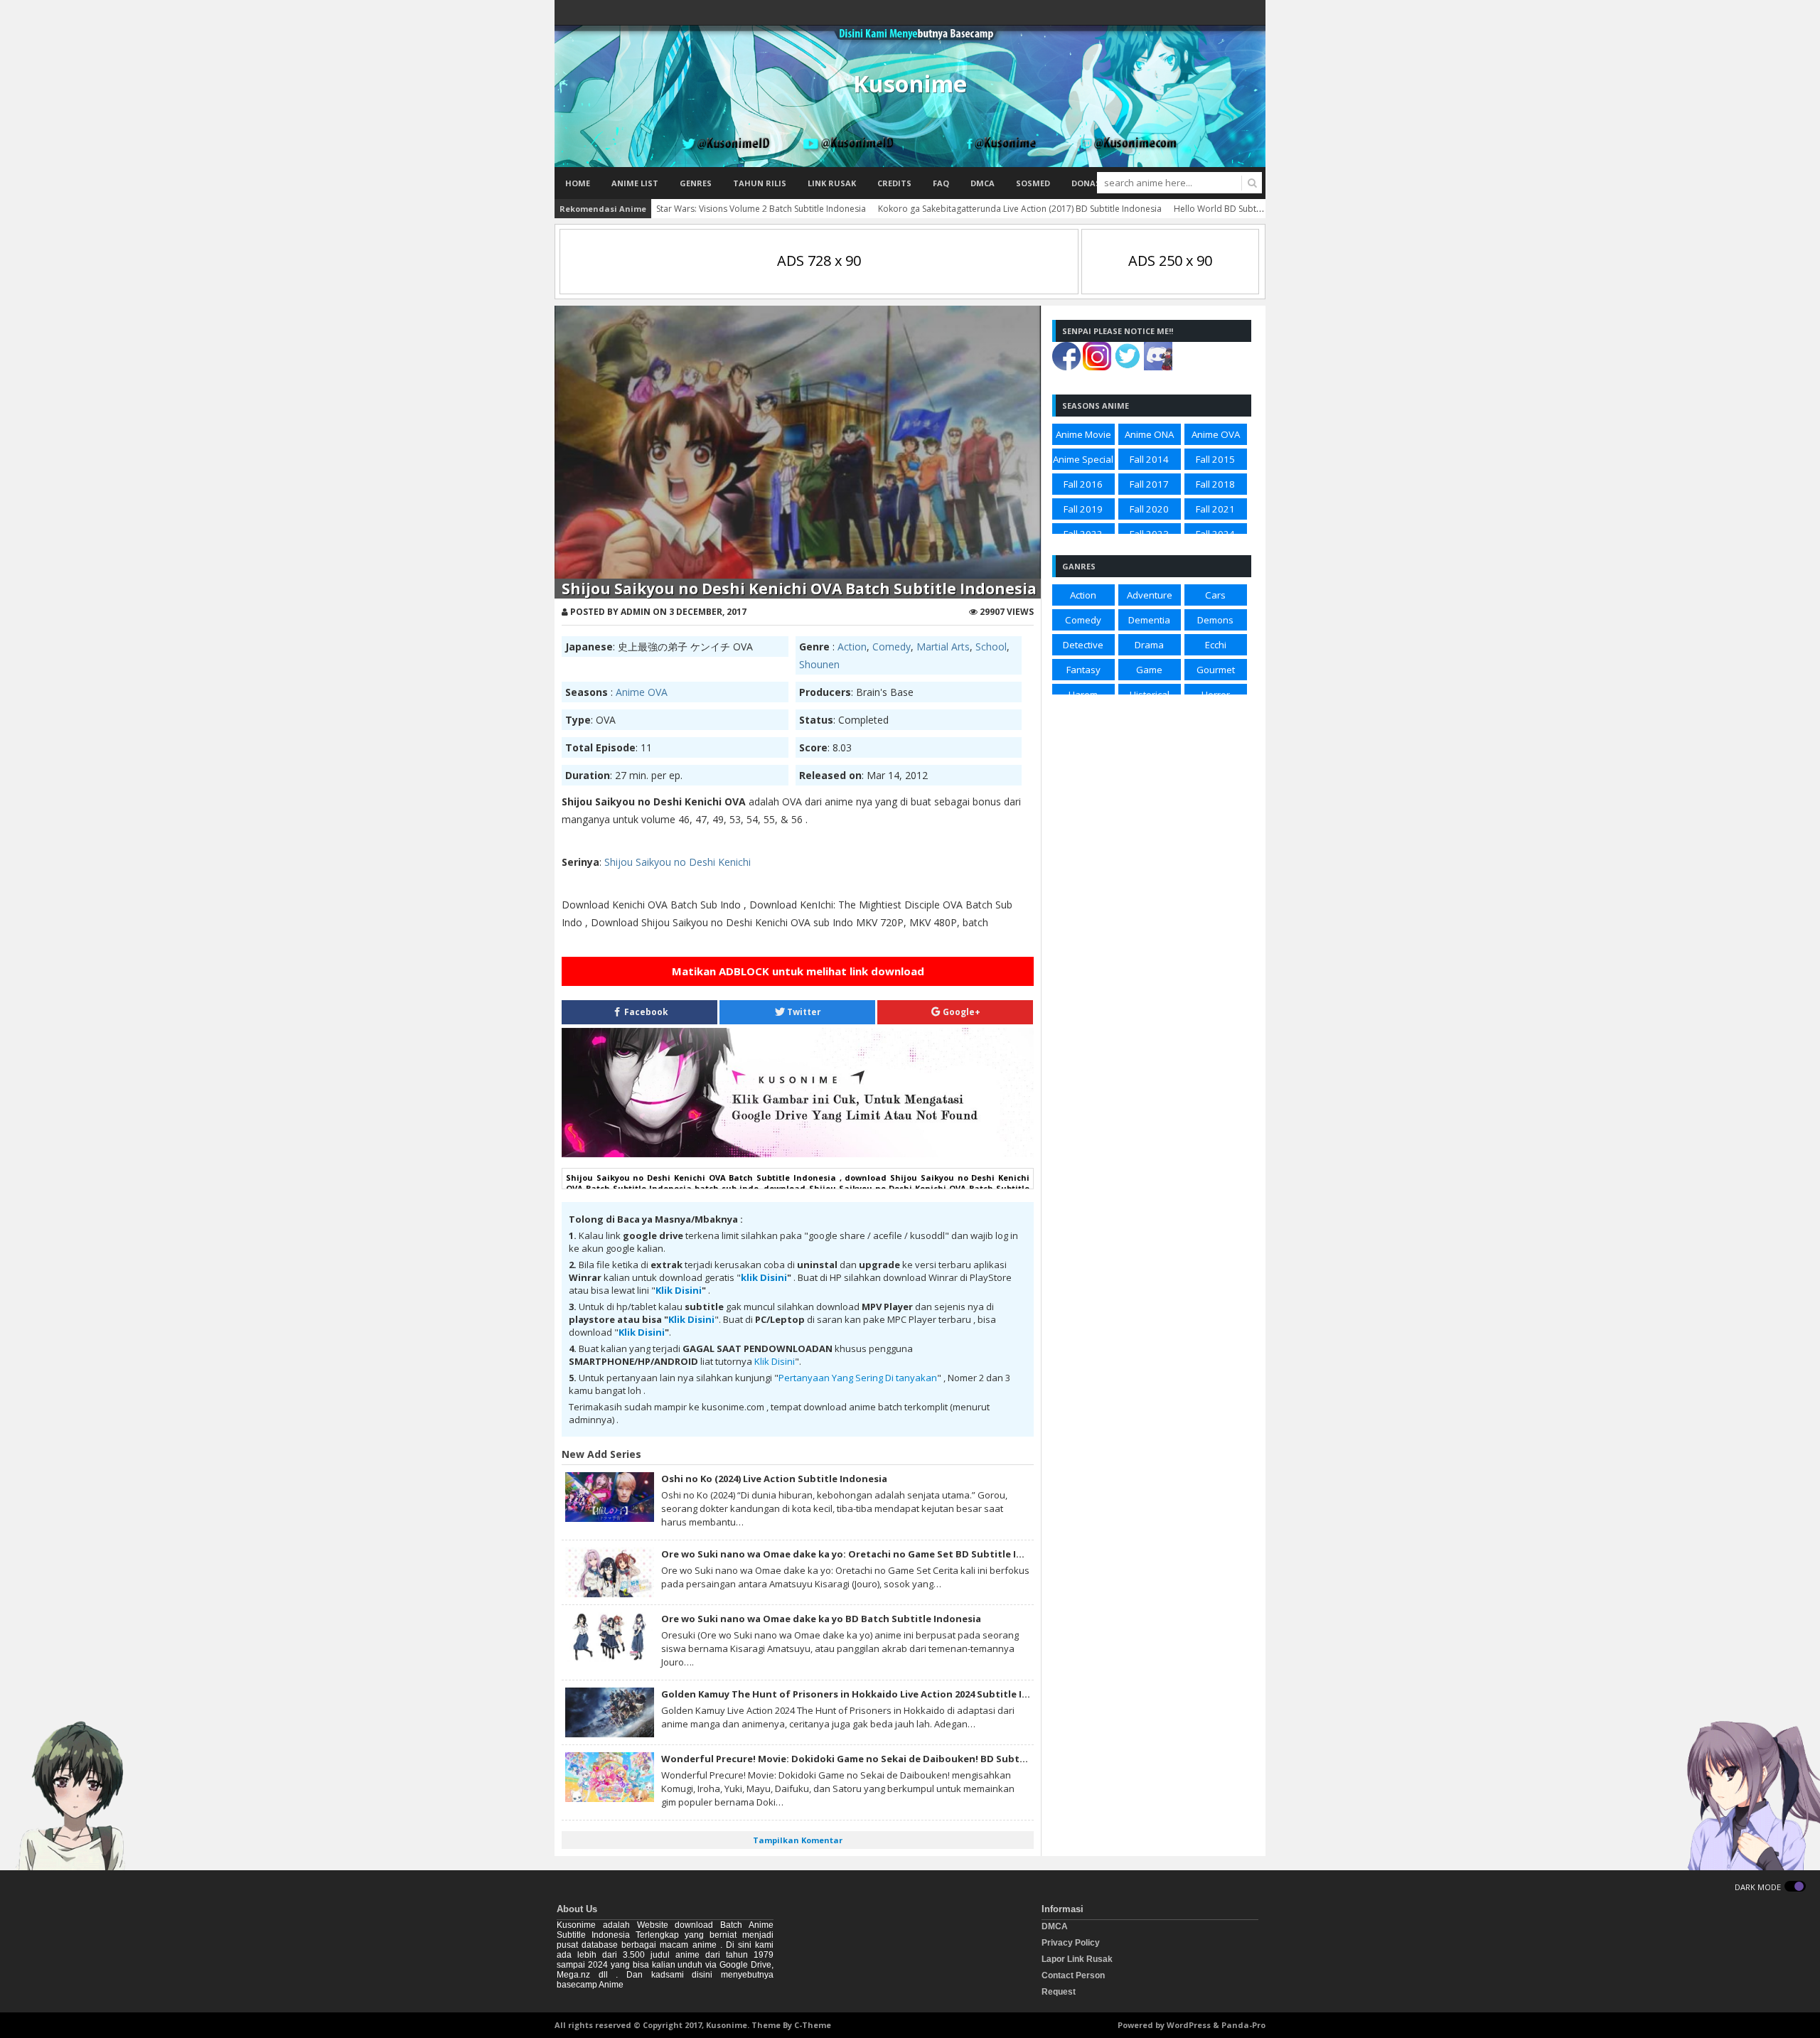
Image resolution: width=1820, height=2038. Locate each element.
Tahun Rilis (760, 183)
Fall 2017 (1149, 484)
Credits (894, 183)
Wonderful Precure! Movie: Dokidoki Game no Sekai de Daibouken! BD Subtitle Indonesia (873, 1759)
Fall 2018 (1215, 484)
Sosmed (1033, 183)
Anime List (635, 183)
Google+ (960, 1012)
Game (1149, 670)
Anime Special (1083, 459)
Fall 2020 (1149, 509)
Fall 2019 (1083, 509)
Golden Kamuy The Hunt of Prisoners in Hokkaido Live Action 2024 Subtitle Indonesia (864, 1694)
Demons (1215, 620)
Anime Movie (1083, 434)
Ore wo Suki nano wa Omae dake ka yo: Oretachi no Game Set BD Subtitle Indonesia (861, 1554)
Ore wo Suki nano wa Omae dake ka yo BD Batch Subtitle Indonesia (821, 1619)
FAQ (941, 183)
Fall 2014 (1149, 459)
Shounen (819, 664)
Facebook (645, 1012)
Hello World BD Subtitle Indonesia (1242, 209)
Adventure (1150, 595)
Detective (1083, 645)
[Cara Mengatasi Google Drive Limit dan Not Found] (798, 1154)
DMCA (983, 183)
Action (852, 647)
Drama (1149, 645)
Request (1059, 1992)
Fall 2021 (1215, 509)
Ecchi (1216, 645)
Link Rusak (832, 183)
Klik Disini (679, 1290)
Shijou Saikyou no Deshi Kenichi (678, 862)
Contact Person (1073, 1975)
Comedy (892, 647)
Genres (696, 183)
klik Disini (764, 1277)
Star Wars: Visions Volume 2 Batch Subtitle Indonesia (761, 209)
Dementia (1149, 620)
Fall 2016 (1083, 484)
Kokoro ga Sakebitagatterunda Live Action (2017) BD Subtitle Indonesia (1020, 209)
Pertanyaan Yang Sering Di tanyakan (858, 1378)
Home (578, 183)
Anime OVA (642, 692)
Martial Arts (943, 647)
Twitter (803, 1012)
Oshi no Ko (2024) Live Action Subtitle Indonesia (774, 1479)
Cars (1215, 595)
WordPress (1189, 2025)
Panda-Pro (1243, 2025)
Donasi (1087, 183)
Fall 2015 (1215, 459)
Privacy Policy (1071, 1943)
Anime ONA (1149, 434)
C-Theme (813, 2025)
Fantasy (1083, 670)
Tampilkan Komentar (798, 1840)
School (991, 647)
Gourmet (1216, 670)
